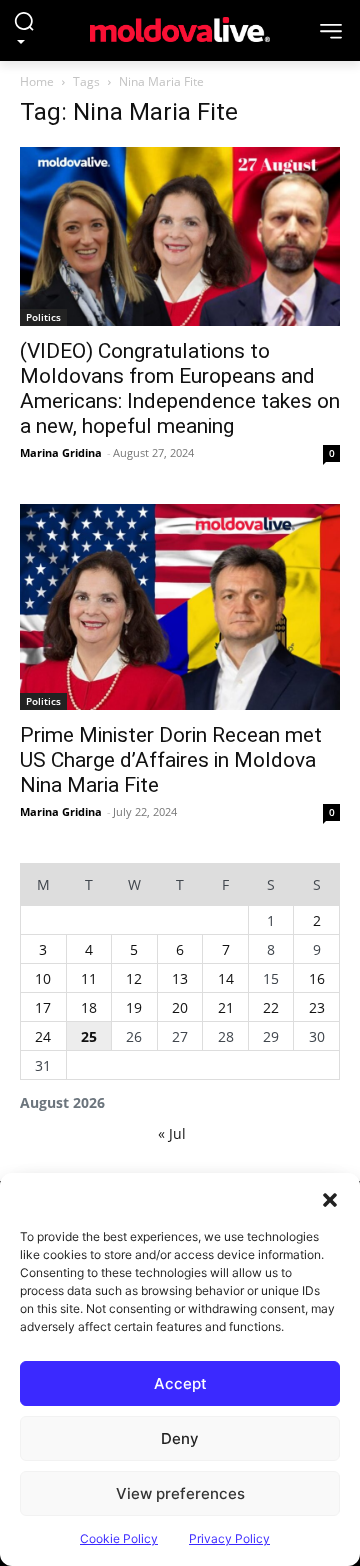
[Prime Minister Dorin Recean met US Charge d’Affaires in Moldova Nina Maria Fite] (180, 607)
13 (180, 978)
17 (43, 1007)
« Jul (172, 1133)
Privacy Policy (229, 1538)
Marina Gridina (61, 452)
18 (89, 1007)
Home (37, 81)
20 (180, 1007)
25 (89, 1036)
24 (43, 1036)
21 (226, 1007)
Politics (43, 317)
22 (271, 1007)
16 (317, 978)
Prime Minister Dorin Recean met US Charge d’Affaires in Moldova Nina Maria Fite (171, 760)
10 (43, 978)
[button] (330, 1198)
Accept (180, 1383)
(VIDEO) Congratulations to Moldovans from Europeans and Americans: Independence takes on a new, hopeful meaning (180, 388)
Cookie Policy (119, 1538)
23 (317, 1007)
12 (134, 978)
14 (226, 978)
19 (134, 1007)
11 (89, 978)
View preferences (180, 1493)
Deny (180, 1438)
